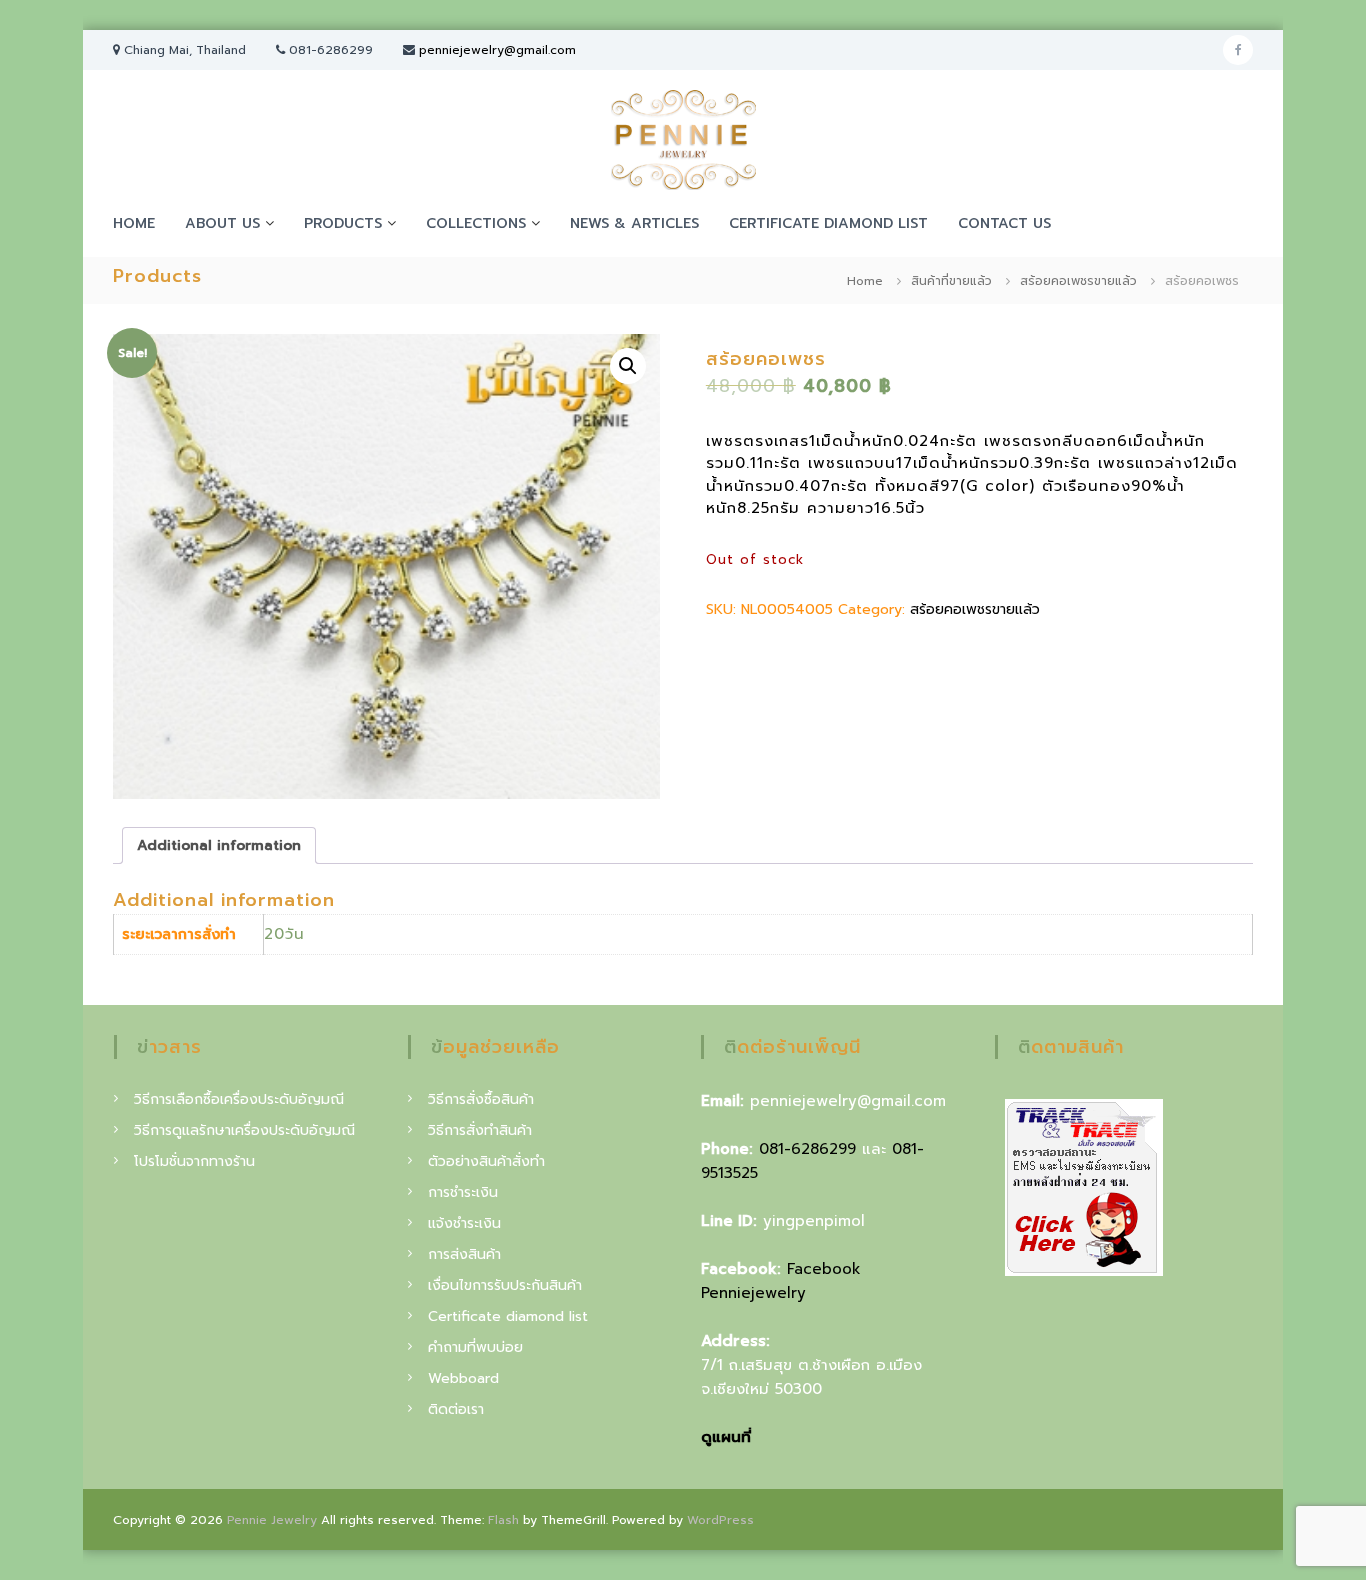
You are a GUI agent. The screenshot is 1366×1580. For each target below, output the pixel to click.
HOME (134, 223)
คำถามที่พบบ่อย (475, 1347)
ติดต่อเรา (456, 1409)
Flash (503, 1520)
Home (865, 281)
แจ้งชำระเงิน (464, 1223)
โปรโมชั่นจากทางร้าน (194, 1161)
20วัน (284, 934)
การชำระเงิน (463, 1192)
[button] (628, 366)
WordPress (720, 1520)
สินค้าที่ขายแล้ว (951, 281)
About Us (222, 223)
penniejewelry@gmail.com (497, 50)
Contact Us (1004, 223)
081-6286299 (807, 1149)
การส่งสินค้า (464, 1254)
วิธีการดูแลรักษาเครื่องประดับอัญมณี (244, 1130)
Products (343, 223)
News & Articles (634, 223)
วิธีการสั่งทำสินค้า (480, 1130)
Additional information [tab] (219, 845)
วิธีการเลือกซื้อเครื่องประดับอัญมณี (239, 1099)
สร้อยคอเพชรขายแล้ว (1078, 281)
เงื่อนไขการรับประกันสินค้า (505, 1285)
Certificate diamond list (828, 223)
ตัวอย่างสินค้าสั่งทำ (486, 1161)
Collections (476, 223)
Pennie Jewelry (272, 1520)
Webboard (463, 1378)
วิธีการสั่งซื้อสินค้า (481, 1099)
